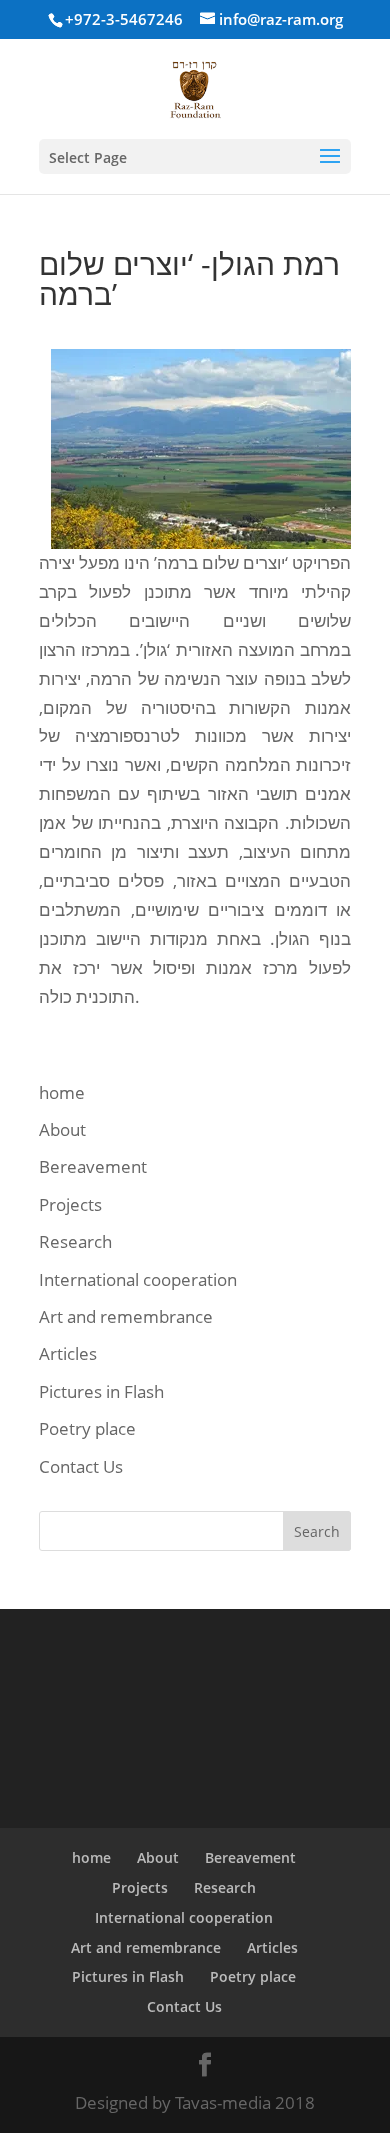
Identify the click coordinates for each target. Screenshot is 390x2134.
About (62, 1129)
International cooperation (138, 1279)
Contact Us (81, 1466)
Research (75, 1241)
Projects (70, 1204)
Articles (68, 1353)
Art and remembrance (126, 1316)
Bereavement (93, 1166)
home (62, 1092)
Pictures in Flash (101, 1391)
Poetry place (87, 1428)
